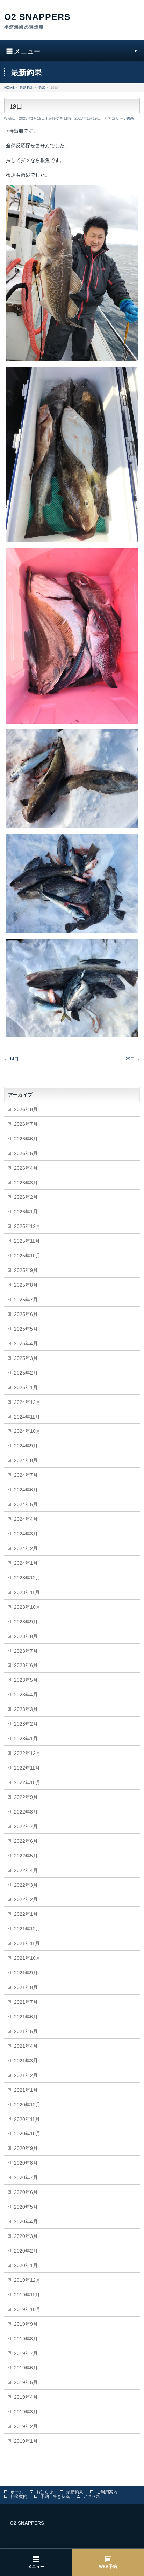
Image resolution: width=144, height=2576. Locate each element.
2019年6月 (26, 2368)
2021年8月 (26, 1987)
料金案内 (19, 2496)
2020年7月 (26, 2177)
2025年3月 (26, 1358)
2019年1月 (26, 2441)
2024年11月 (27, 1417)
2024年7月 (26, 1475)
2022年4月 (26, 1870)
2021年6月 (26, 2017)
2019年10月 (27, 2309)
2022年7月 (26, 1826)
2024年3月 (26, 1534)
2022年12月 (27, 1753)
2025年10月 (27, 1256)
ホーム (17, 2492)
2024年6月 (26, 1490)
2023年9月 (26, 1622)
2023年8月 (26, 1636)
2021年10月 (27, 1958)
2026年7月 (26, 1124)
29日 (133, 1059)
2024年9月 (26, 1446)
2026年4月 (26, 1168)
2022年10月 (27, 1782)
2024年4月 (26, 1519)
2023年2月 (26, 1724)
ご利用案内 (107, 2492)
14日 (11, 1059)
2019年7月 (26, 2353)
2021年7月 (26, 2002)
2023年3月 (26, 1709)
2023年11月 (27, 1592)
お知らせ (45, 2492)
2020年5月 (26, 2207)
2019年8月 (26, 2339)
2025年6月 (26, 1314)
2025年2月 (26, 1373)
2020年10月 (27, 2134)
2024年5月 (26, 1504)
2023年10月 (27, 1607)
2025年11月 (27, 1241)
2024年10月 (27, 1431)
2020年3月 (26, 2236)
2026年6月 (26, 1139)
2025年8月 (26, 1285)
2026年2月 (26, 1197)
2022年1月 (26, 1914)
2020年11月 (27, 2119)
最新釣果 (75, 2492)
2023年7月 (26, 1651)
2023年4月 (26, 1695)
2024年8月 (26, 1460)
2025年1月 (26, 1387)
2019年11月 (27, 2295)
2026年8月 (26, 1109)
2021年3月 (26, 2061)
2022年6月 (26, 1841)
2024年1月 (26, 1563)
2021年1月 (26, 2090)
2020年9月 (26, 2148)
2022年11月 (27, 1768)
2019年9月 (26, 2324)
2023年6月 (26, 1665)
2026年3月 (26, 1183)
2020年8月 (26, 2163)
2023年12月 (27, 1578)
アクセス (92, 2496)
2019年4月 (26, 2397)
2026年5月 (26, 1153)
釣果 (130, 118)
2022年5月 (26, 1856)
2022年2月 (26, 1899)
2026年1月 (26, 1212)
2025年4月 (26, 1343)
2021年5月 (26, 2031)
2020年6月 (26, 2192)
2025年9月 (26, 1270)
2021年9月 (26, 1973)
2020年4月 (26, 2221)
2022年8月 (26, 1812)
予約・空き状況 (55, 2496)
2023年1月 (26, 1739)
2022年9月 (26, 1797)
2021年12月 (27, 1929)
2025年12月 (27, 1226)
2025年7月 (26, 1300)
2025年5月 (26, 1329)
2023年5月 (26, 1680)
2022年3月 (26, 1885)
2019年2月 (26, 2426)
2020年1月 (26, 2265)
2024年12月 (27, 1402)
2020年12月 (27, 2105)
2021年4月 (26, 2046)
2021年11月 (27, 1943)
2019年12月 (27, 2280)
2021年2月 (26, 2075)
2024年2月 (26, 1548)
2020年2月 (26, 2251)
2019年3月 (26, 2412)
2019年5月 (26, 2382)
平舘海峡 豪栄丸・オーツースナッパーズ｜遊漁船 (72, 22)
